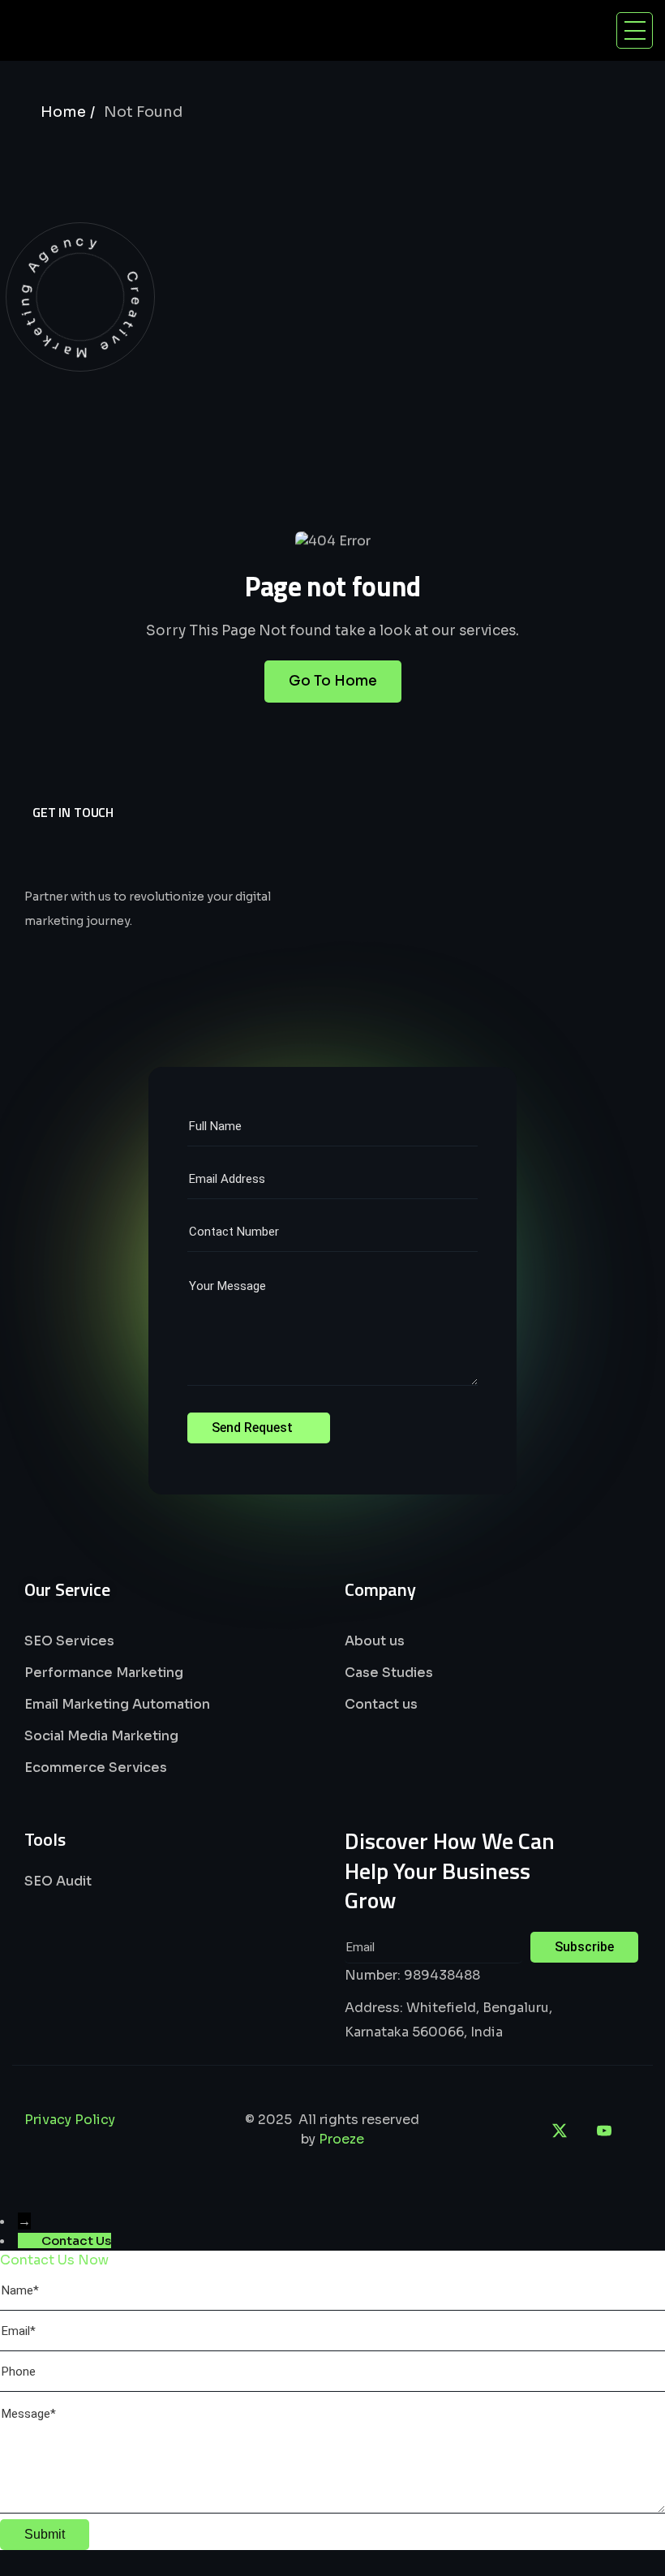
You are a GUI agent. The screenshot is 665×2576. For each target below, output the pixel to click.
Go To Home (333, 681)
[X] (560, 2131)
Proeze (341, 2139)
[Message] (332, 2509)
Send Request (254, 1428)
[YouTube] (604, 2131)
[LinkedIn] (426, 2131)
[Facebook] (470, 2131)
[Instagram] (515, 2131)
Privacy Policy (70, 2120)
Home (63, 112)
